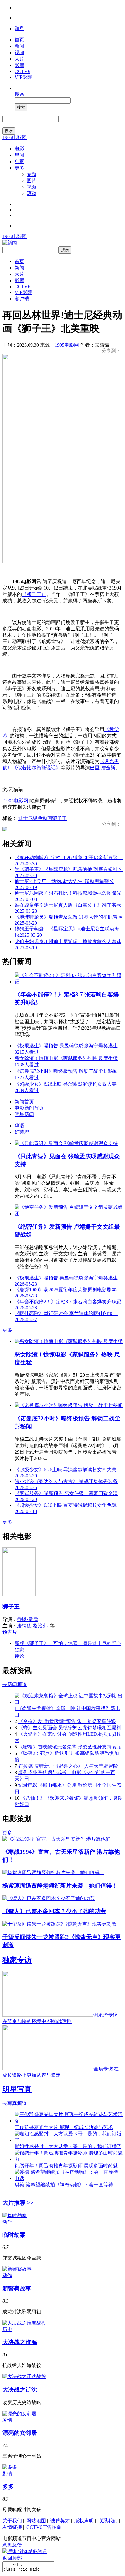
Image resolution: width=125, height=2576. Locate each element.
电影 (19, 149)
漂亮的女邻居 (20, 2433)
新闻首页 (24, 1102)
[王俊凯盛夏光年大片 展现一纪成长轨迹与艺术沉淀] (69, 2121)
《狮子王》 (34, 594)
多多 (8, 2487)
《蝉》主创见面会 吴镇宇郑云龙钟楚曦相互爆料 (70, 1728)
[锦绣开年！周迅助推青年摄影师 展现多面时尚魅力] (69, 2159)
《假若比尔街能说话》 (36, 768)
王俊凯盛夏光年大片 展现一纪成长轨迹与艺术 (64, 2127)
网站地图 (36, 2521)
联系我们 (108, 2521)
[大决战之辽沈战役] (24, 2376)
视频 (19, 52)
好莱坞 (22, 1132)
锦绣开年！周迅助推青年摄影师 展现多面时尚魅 (66, 2166)
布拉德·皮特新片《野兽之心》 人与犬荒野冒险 (68, 1766)
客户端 (22, 299)
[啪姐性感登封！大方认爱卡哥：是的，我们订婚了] (69, 2140)
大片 (19, 59)
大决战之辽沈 (20, 2390)
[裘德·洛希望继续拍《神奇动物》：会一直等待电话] (69, 2178)
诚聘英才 (60, 2521)
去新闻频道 (15, 1684)
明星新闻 (24, 1114)
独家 (19, 161)
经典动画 (42, 818)
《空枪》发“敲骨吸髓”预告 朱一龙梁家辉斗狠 (67, 1721)
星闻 (19, 155)
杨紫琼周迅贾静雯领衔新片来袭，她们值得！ (60, 1886)
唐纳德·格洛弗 (32, 1626)
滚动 (32, 193)
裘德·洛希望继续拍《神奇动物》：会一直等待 (64, 2185)
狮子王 (59, 818)
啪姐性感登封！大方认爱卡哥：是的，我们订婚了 (68, 2146)
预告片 (10, 1632)
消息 (19, 28)
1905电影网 (15, 137)
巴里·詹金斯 (103, 768)
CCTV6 (22, 71)
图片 (32, 181)
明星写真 (17, 2089)
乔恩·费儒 (27, 1619)
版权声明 (84, 2521)
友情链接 (12, 2527)
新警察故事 (17, 2289)
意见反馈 (12, 2545)
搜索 (19, 94)
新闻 (19, 46)
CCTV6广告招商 (44, 2527)
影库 (19, 65)
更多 (19, 168)
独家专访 (17, 1960)
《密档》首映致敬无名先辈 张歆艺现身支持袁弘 (70, 1747)
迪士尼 (25, 818)
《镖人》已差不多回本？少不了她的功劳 (54, 1911)
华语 (19, 1126)
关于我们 (12, 2521)
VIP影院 (23, 77)
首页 (19, 40)
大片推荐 (18, 2203)
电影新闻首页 (29, 1108)
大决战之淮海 (20, 2342)
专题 (32, 174)
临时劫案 (14, 2235)
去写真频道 (15, 2103)
